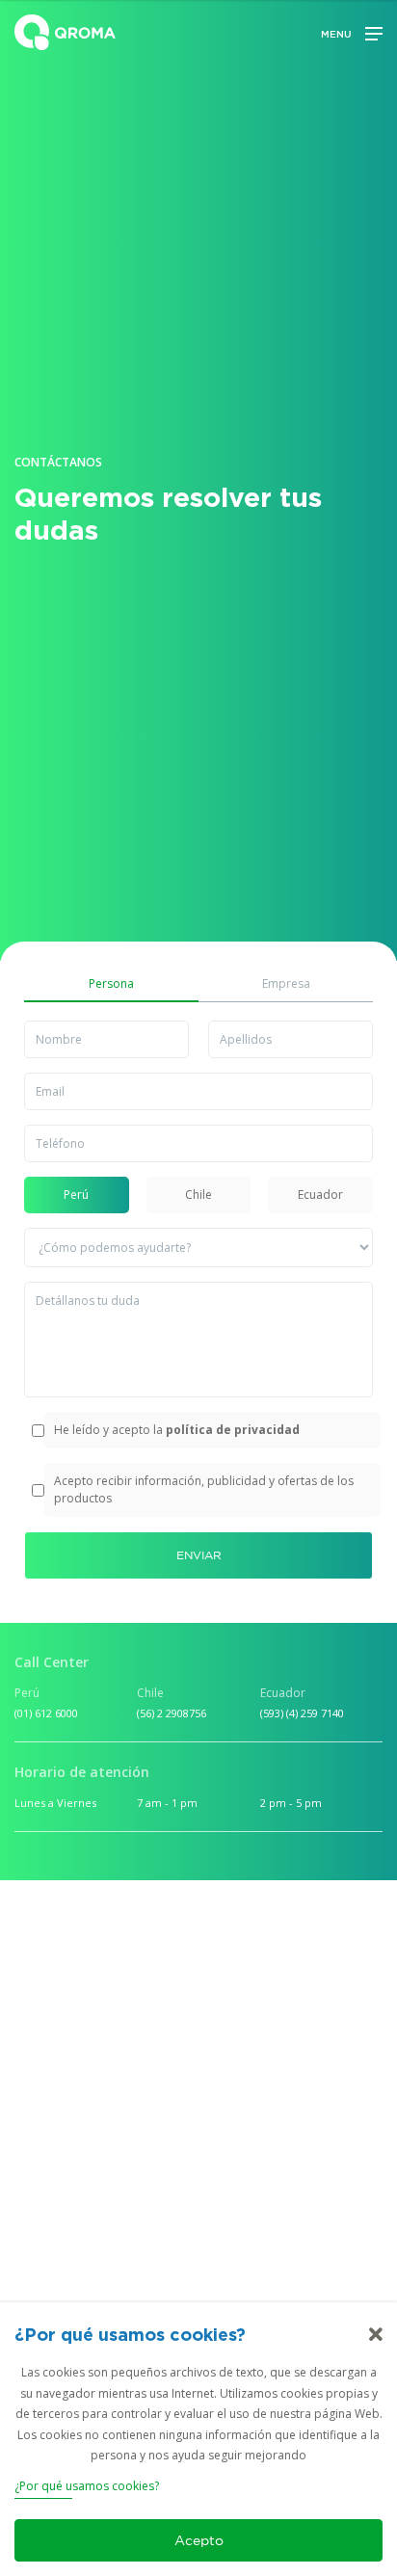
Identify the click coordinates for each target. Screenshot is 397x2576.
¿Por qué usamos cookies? (87, 2486)
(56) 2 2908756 (172, 1713)
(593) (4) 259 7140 (302, 1713)
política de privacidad (233, 1430)
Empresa (286, 983)
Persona (111, 983)
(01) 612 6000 (46, 1713)
